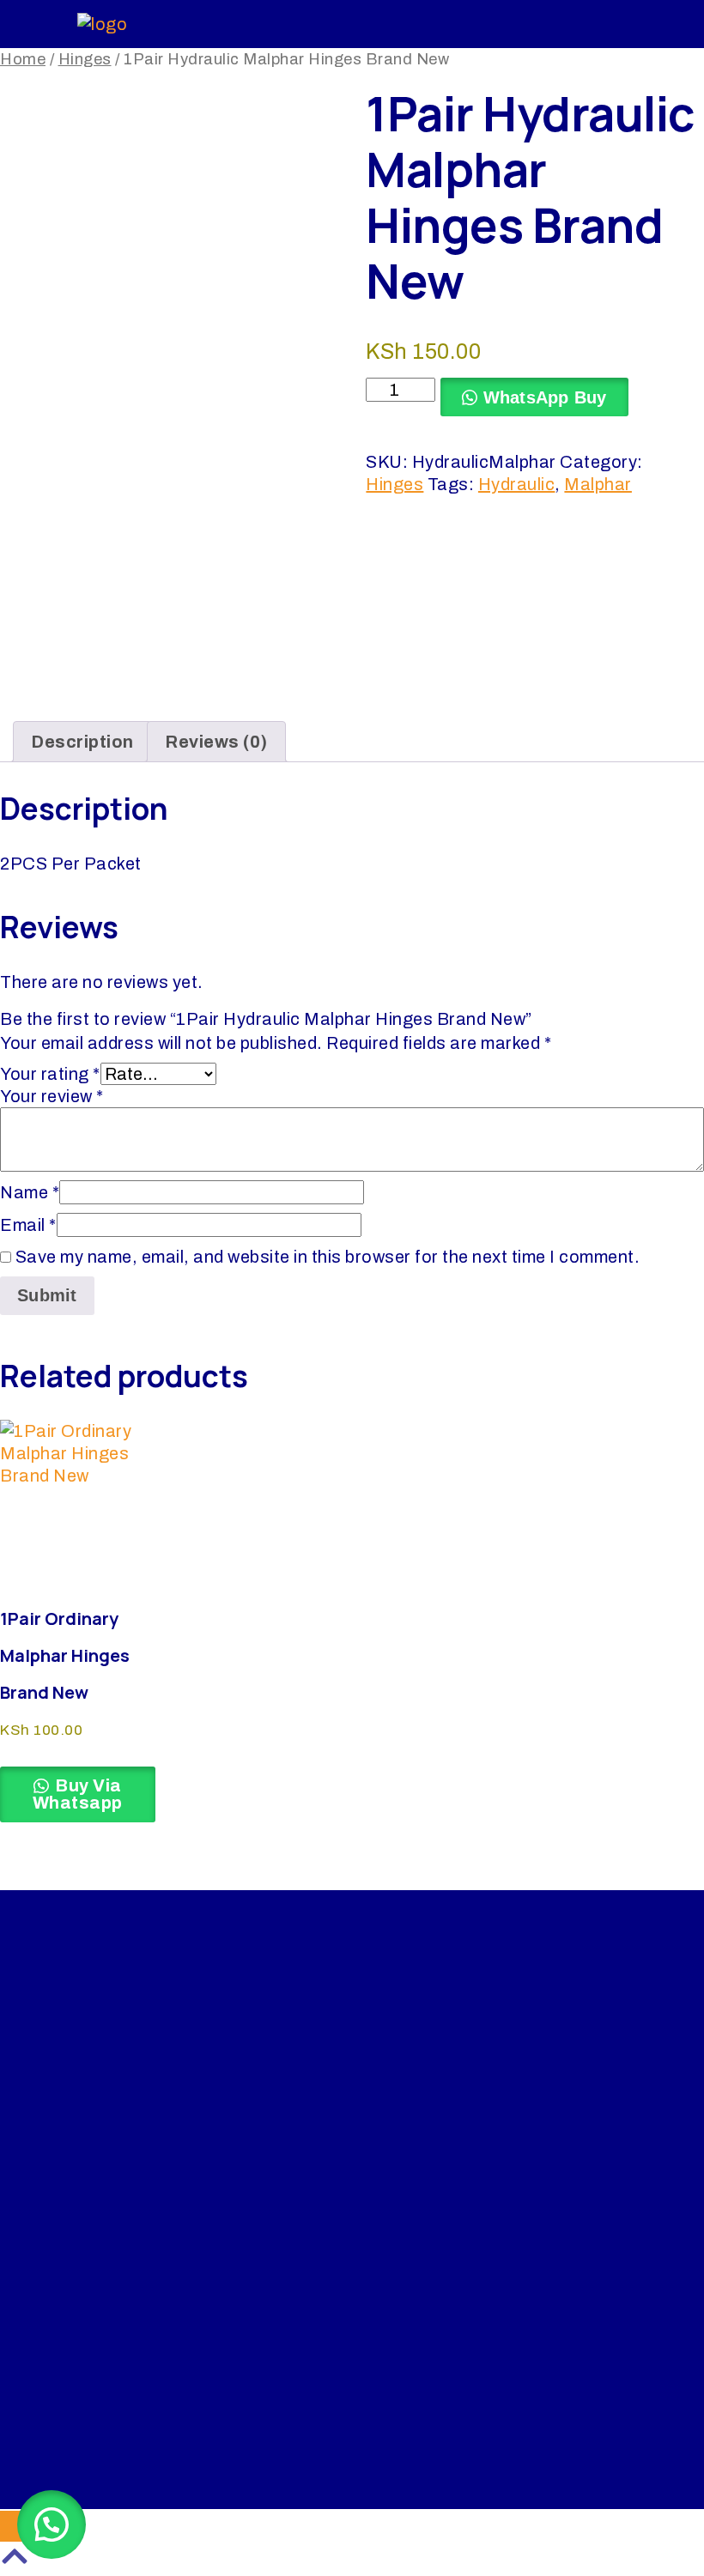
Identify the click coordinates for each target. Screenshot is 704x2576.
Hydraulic (517, 484)
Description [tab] (82, 742)
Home (23, 59)
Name (30, 1192)
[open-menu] (596, 24)
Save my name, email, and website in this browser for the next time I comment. (328, 1257)
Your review (52, 1096)
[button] (52, 2524)
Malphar (598, 484)
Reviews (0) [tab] (216, 742)
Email (28, 1225)
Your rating (50, 1074)
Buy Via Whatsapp (78, 1794)
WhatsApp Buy (545, 397)
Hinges (85, 59)
